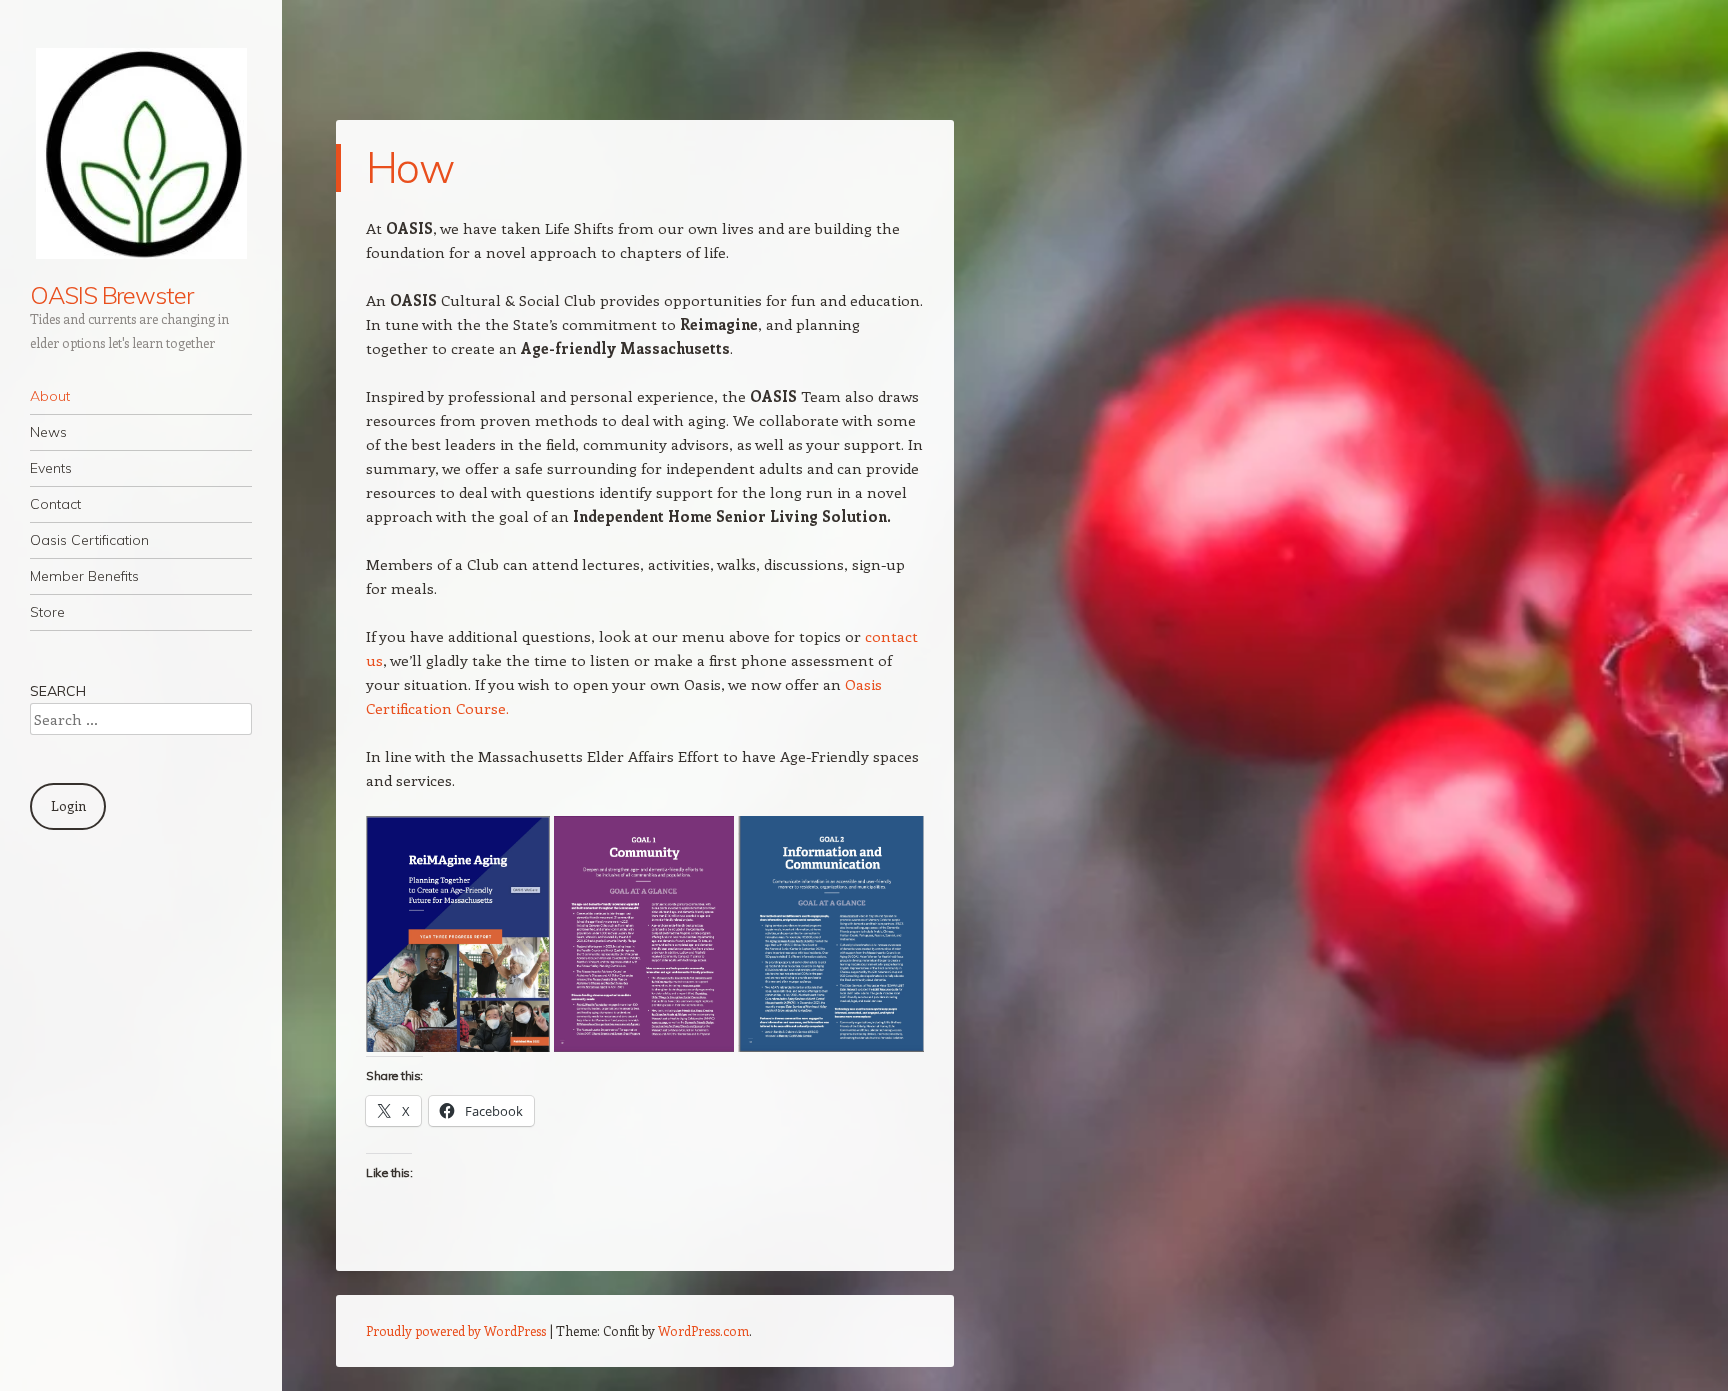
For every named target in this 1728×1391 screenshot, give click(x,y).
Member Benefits (84, 576)
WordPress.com (703, 1330)
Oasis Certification (89, 540)
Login (68, 805)
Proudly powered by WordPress (456, 1330)
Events (51, 468)
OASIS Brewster (111, 295)
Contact (55, 504)
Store (47, 612)
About (50, 396)
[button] (458, 934)
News (48, 432)
